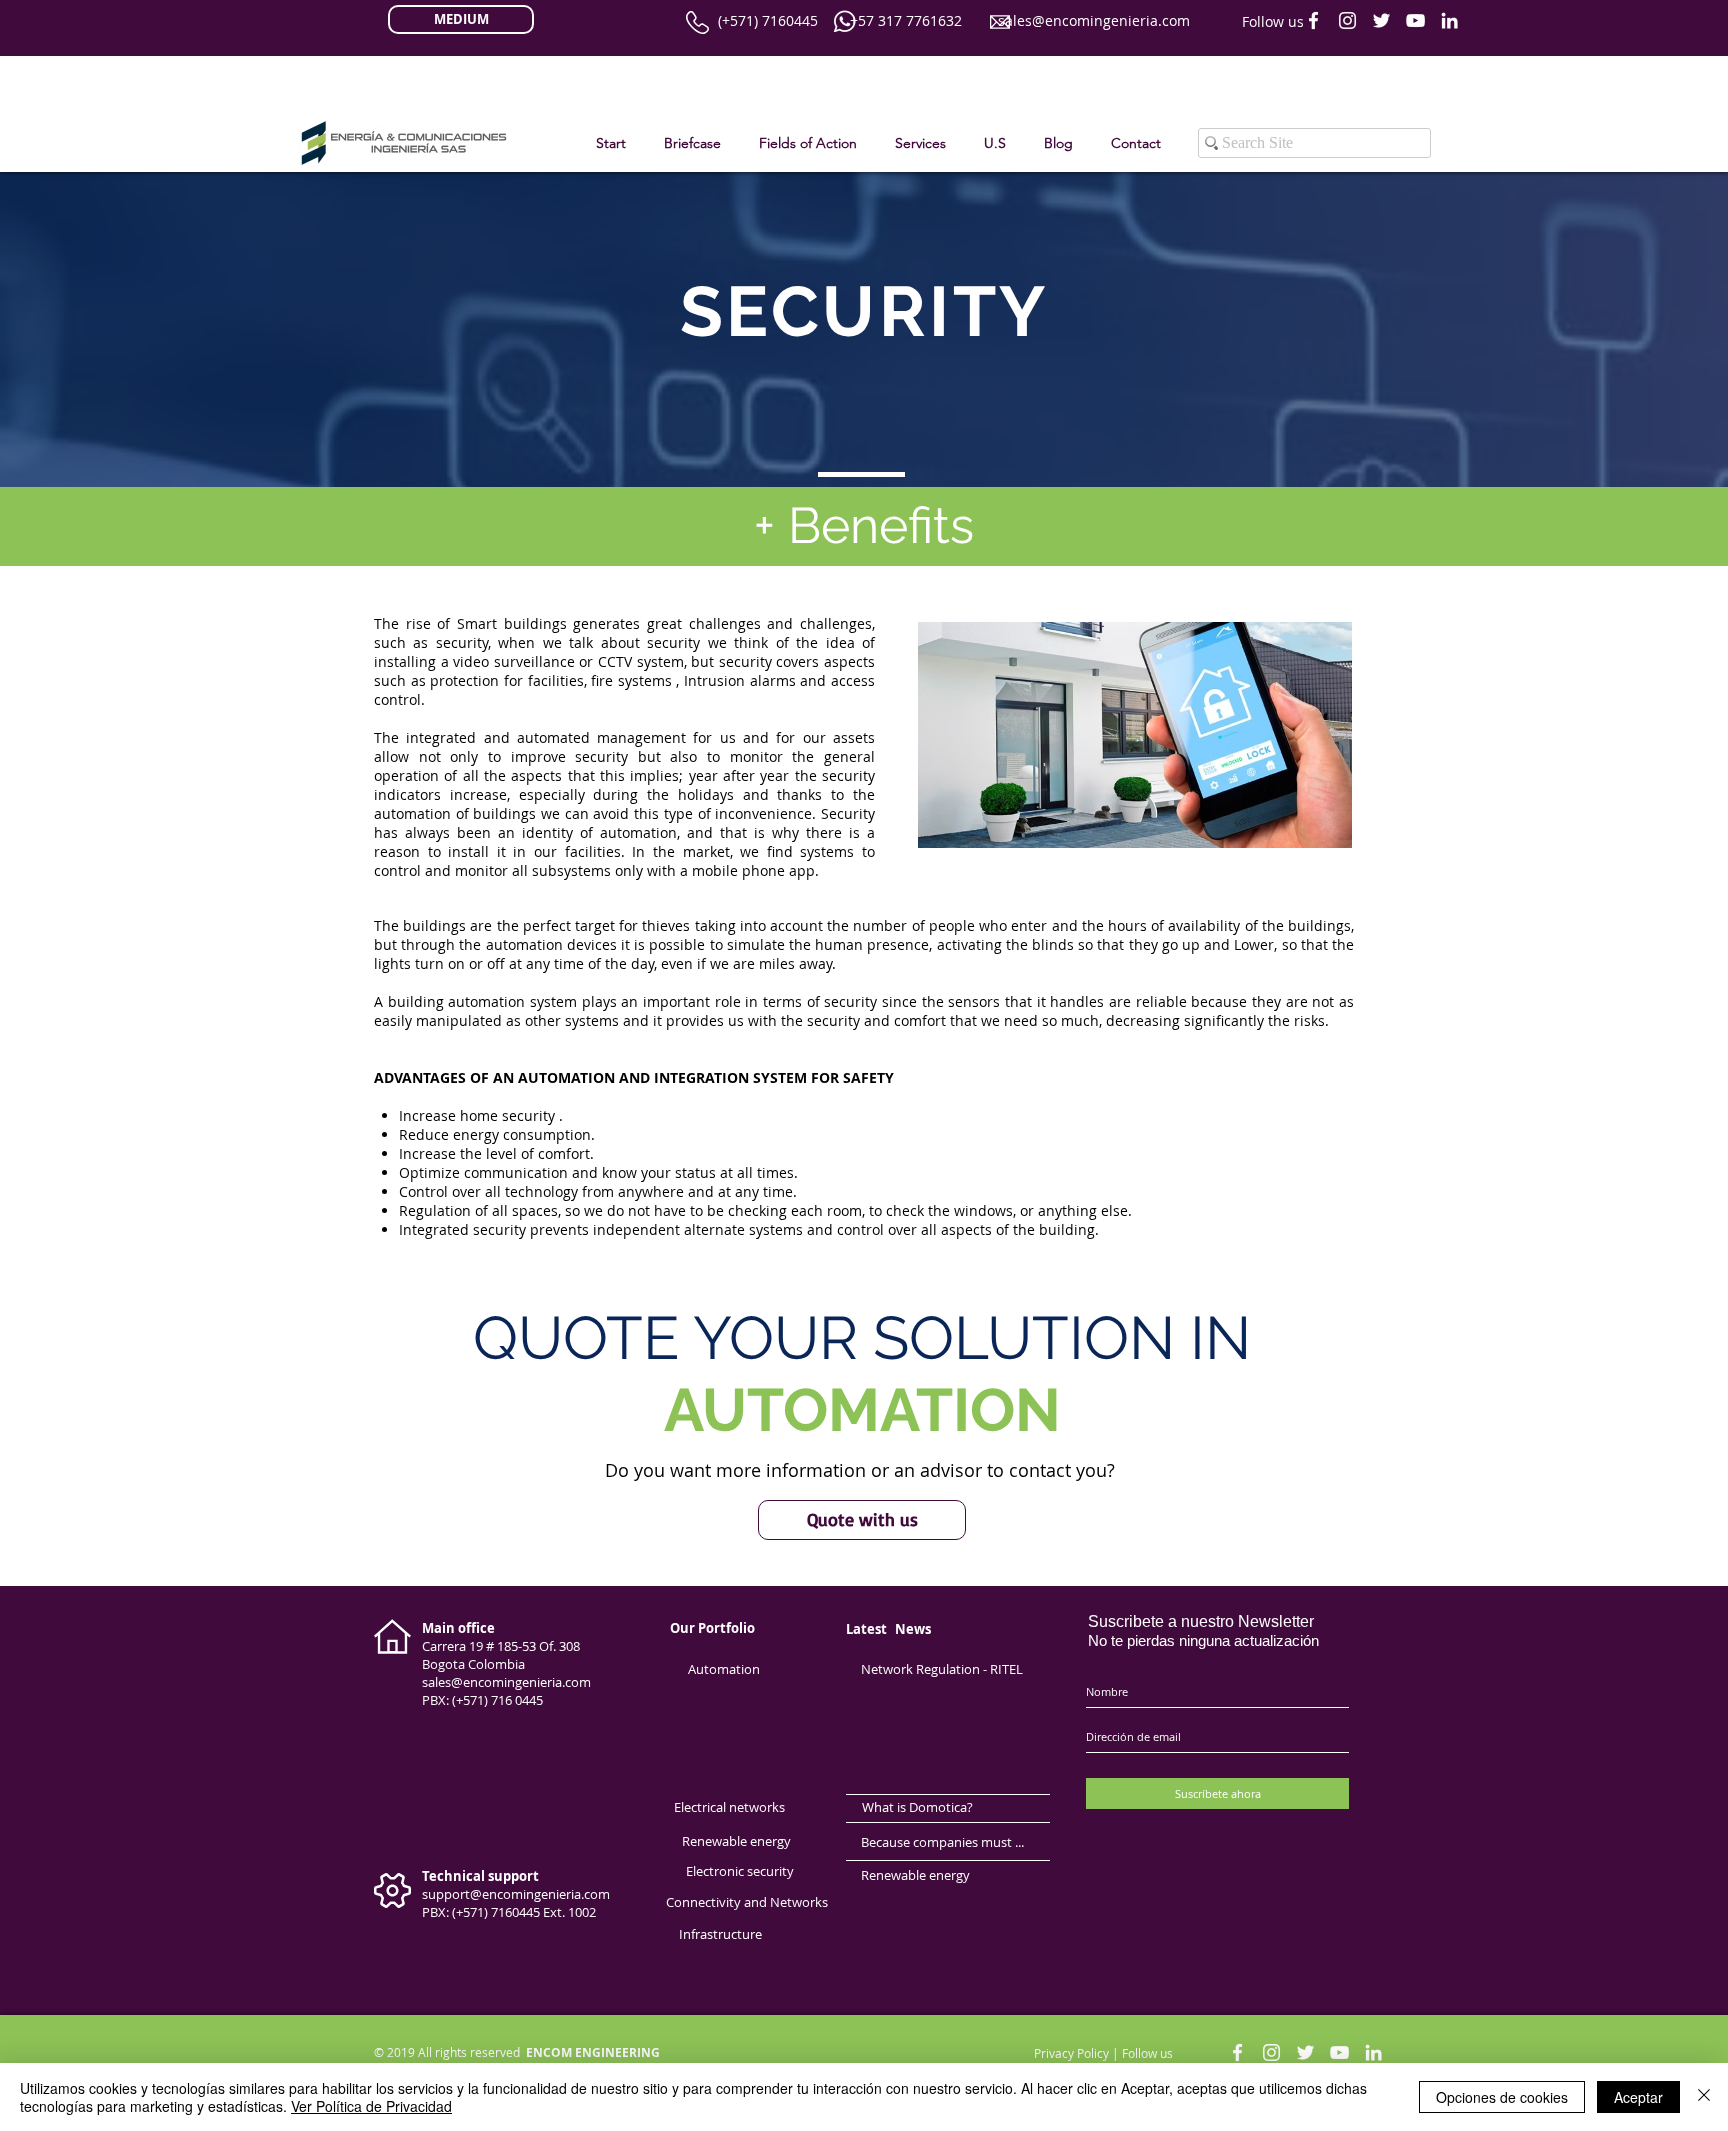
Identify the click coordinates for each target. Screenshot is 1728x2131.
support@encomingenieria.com (516, 1894)
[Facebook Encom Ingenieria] (1313, 20)
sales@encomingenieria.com (1094, 20)
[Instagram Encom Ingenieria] (1347, 20)
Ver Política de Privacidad (371, 2106)
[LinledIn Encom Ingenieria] (1449, 20)
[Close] (1704, 2097)
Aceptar (1638, 2097)
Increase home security (477, 1115)
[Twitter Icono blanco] (1305, 2052)
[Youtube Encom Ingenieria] (1415, 20)
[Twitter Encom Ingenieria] (1381, 20)
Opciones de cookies (1502, 2097)
